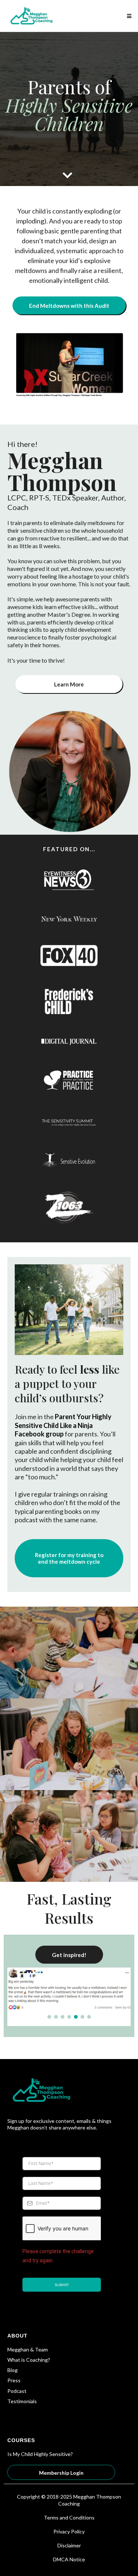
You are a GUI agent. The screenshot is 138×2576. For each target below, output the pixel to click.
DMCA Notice (69, 2559)
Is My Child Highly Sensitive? (40, 2454)
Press (14, 2380)
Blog (13, 2370)
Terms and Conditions (69, 2517)
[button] (128, 16)
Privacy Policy (69, 2531)
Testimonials (22, 2401)
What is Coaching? (29, 2360)
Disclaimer (69, 2545)
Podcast (17, 2391)
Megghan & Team (28, 2349)
